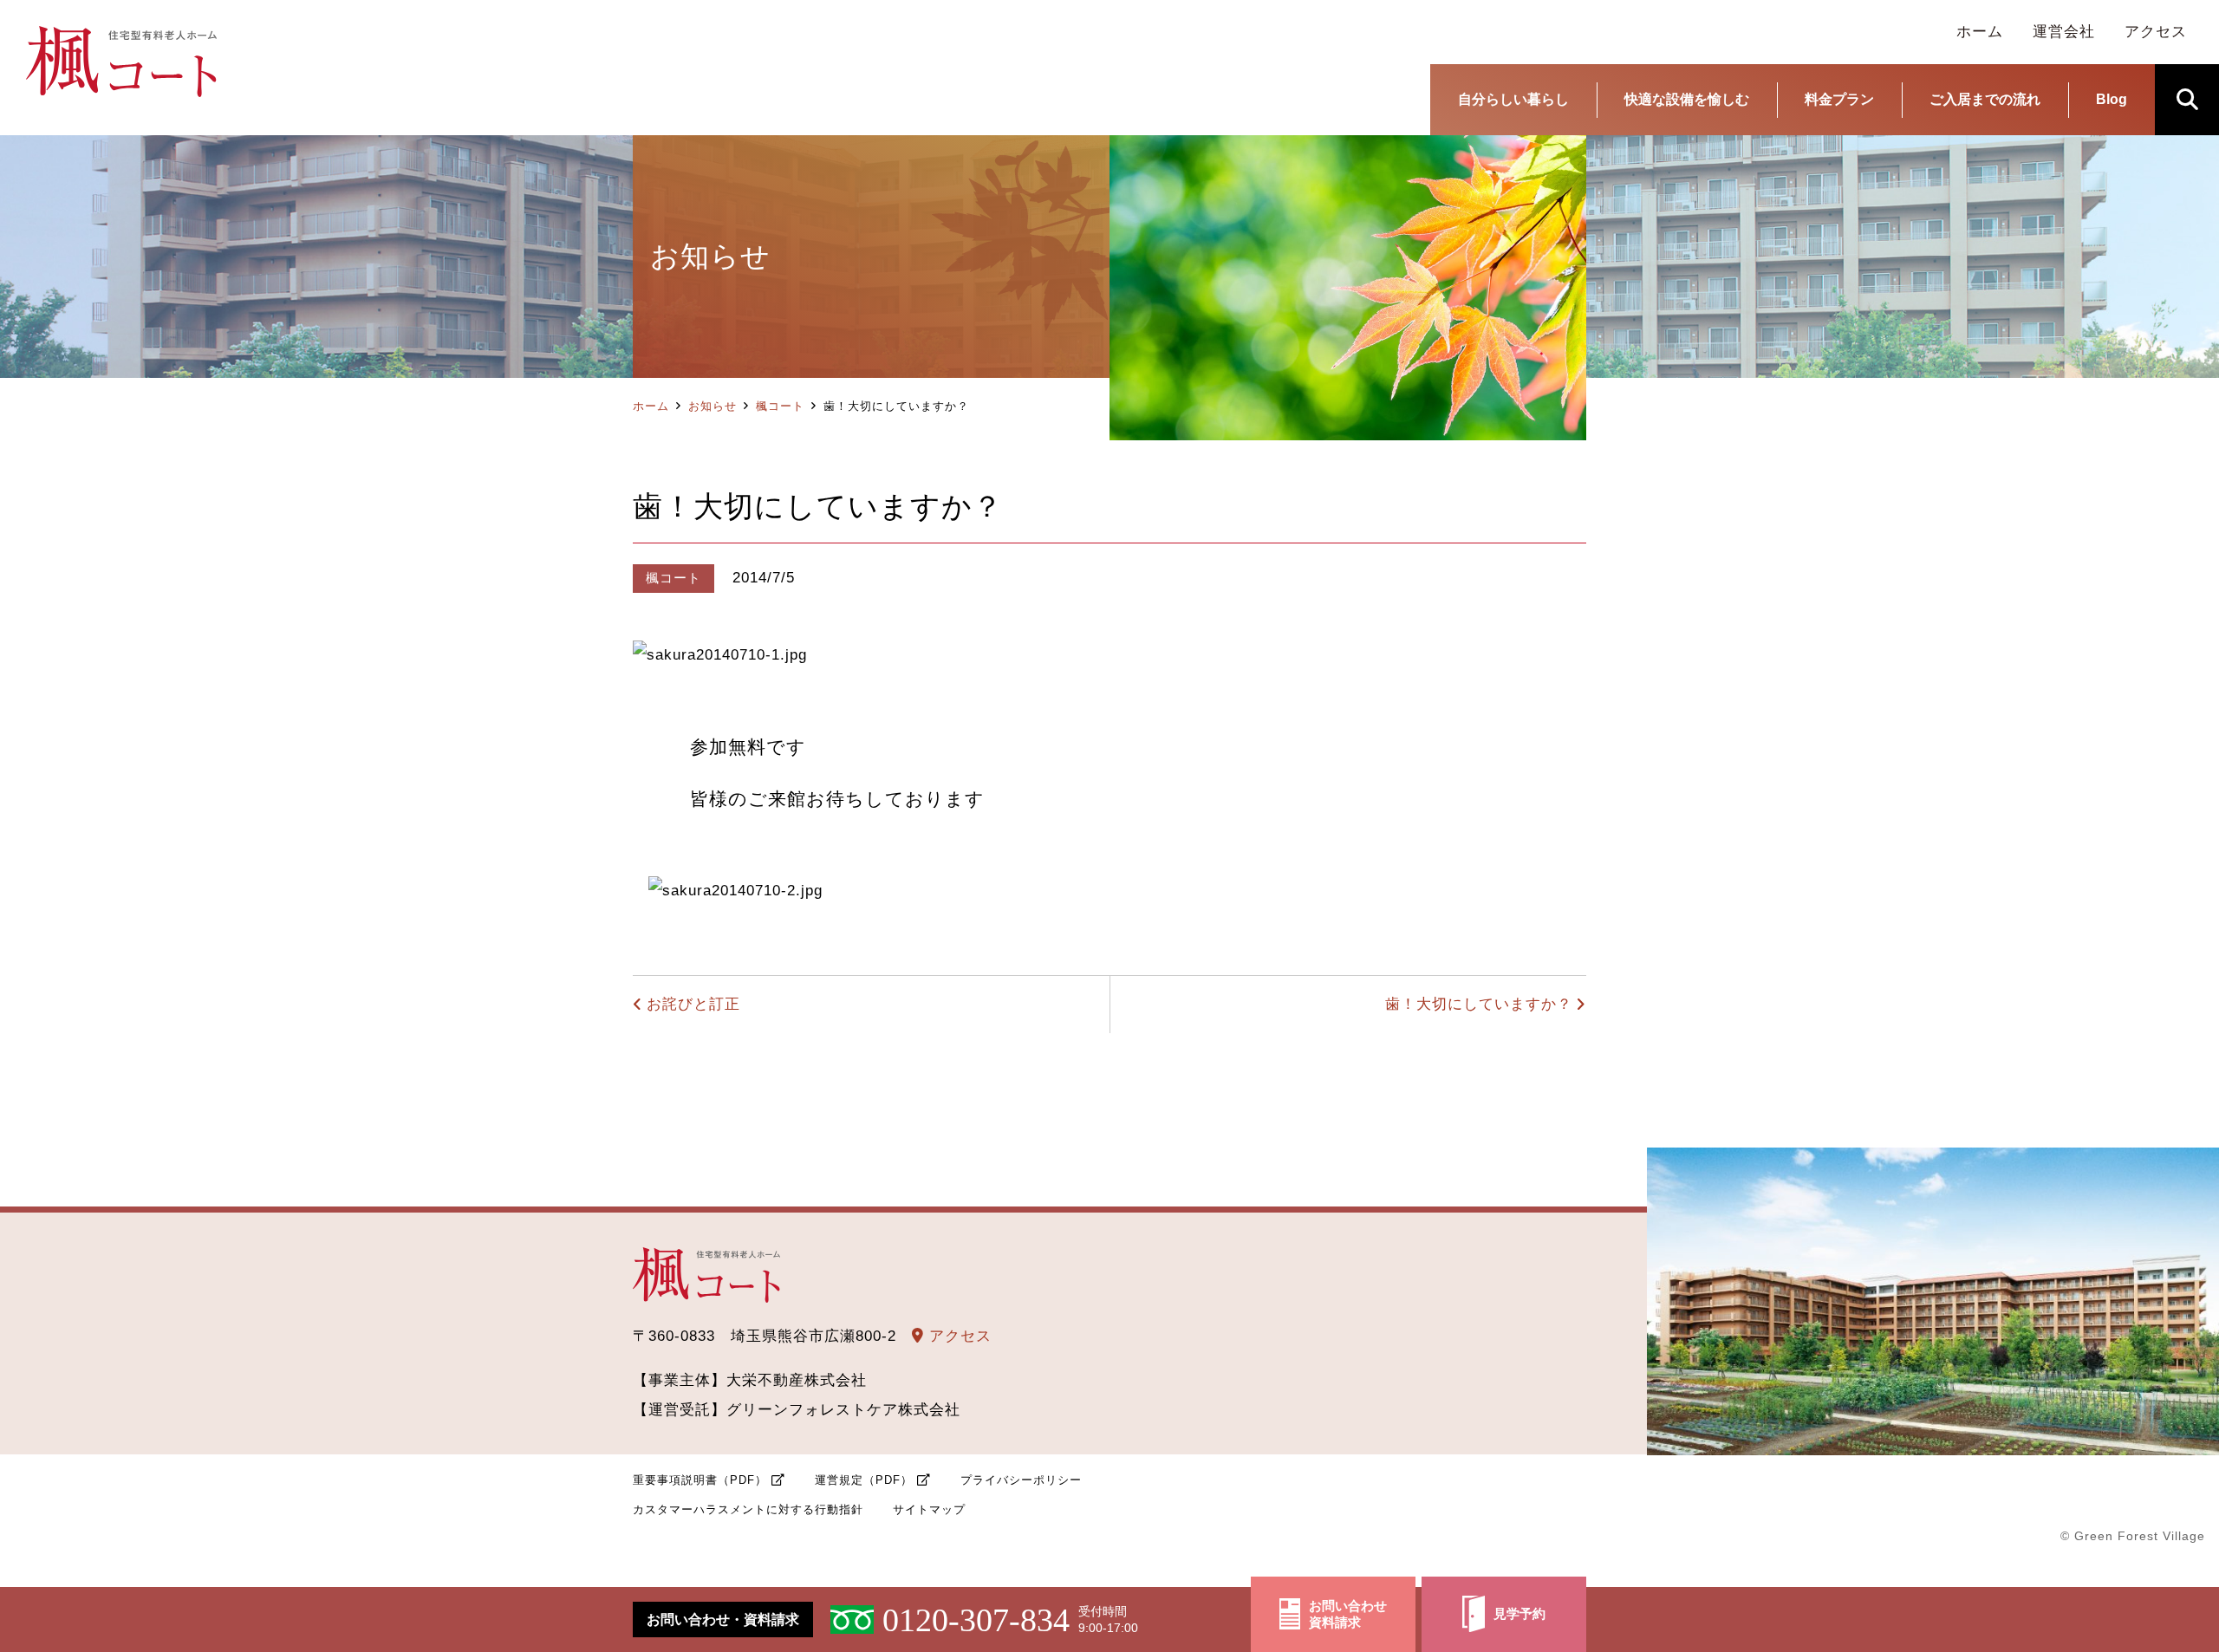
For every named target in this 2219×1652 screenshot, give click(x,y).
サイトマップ (929, 1509)
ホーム (651, 406)
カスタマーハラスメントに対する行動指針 (748, 1509)
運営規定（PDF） (864, 1480)
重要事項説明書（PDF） (700, 1480)
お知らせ (713, 406)
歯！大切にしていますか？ (1479, 1004)
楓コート (780, 406)
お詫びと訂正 (693, 1004)
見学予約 (1519, 1613)
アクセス (958, 1336)
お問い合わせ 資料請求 (1348, 1614)
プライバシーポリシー (1021, 1480)
